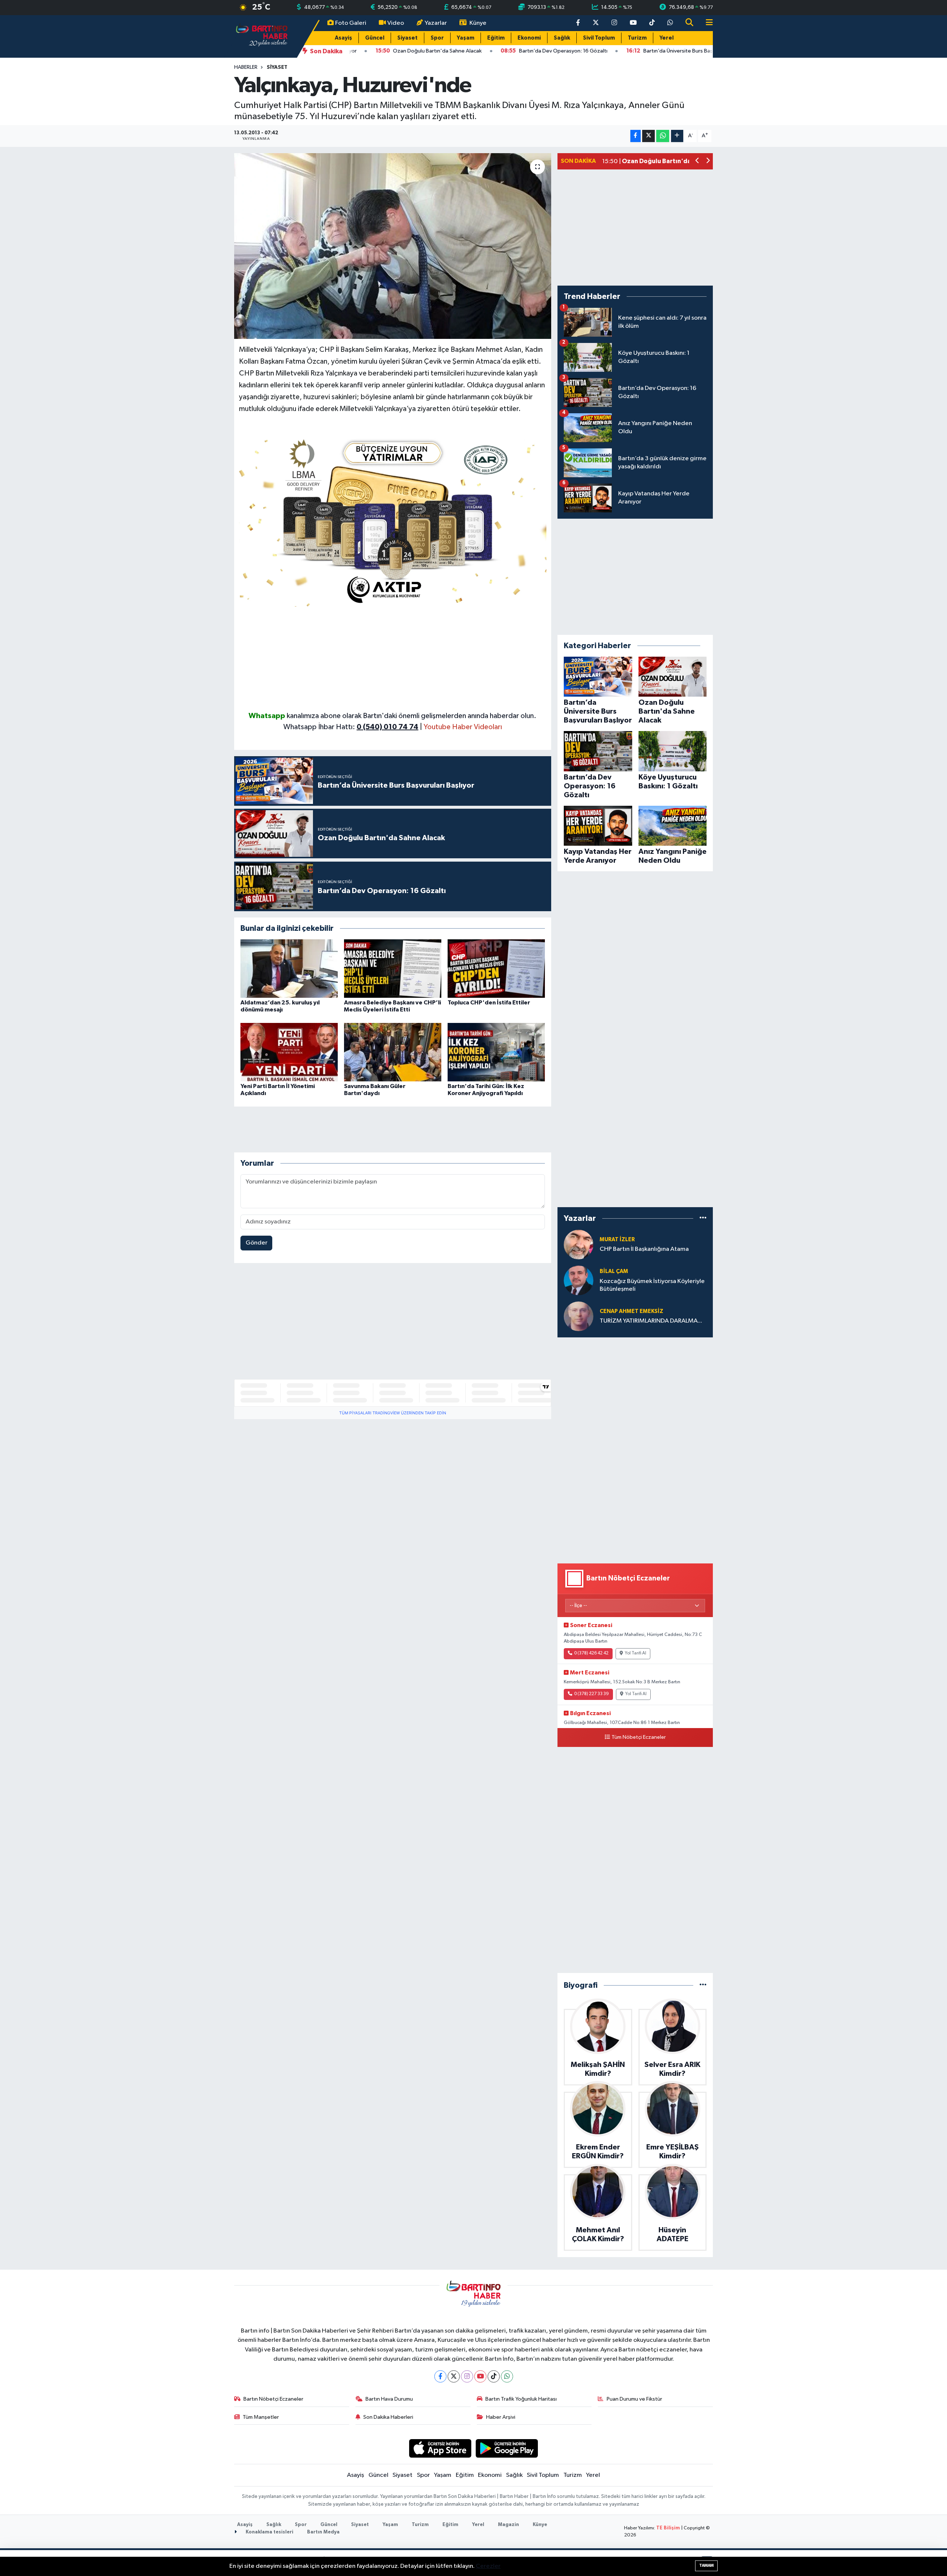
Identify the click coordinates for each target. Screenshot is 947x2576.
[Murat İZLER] (579, 1244)
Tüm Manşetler (261, 2417)
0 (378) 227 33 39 (592, 1694)
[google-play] (507, 2448)
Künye (478, 23)
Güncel (375, 38)
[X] (454, 2376)
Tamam (706, 2565)
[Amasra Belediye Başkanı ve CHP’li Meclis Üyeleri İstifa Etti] (393, 968)
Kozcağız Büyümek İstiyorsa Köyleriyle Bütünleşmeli (652, 1285)
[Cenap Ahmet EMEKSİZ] (579, 1316)
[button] (697, 161)
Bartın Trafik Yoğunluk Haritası (521, 2399)
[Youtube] (480, 2376)
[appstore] (440, 2448)
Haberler (246, 67)
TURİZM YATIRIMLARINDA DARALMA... (651, 1321)
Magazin (508, 2525)
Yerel (667, 38)
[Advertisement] (393, 659)
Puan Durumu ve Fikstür (634, 2399)
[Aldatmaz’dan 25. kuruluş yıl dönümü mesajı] (289, 968)
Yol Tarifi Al (636, 1653)
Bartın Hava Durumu (389, 2399)
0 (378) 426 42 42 (591, 1653)
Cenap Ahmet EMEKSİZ (631, 1311)
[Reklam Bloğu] (393, 520)
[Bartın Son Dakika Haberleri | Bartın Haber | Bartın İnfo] (262, 36)
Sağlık (562, 38)
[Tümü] (703, 1218)
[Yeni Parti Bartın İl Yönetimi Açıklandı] (289, 1052)
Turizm (637, 38)
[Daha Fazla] (677, 136)
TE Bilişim (668, 2528)
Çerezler (488, 2566)
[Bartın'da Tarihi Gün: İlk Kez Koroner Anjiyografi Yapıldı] (496, 1052)
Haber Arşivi (501, 2417)
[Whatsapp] (507, 2376)
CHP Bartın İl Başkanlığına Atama (644, 1249)
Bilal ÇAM (614, 1271)
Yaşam (466, 38)
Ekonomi (529, 38)
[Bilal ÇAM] (579, 1280)
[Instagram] (467, 2376)
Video (396, 23)
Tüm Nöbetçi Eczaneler (639, 1737)
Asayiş (343, 38)
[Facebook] (440, 2376)
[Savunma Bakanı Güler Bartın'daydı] (393, 1052)
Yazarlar (436, 23)
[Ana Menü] (706, 23)
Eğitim (496, 38)
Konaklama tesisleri (269, 2532)
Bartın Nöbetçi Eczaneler (273, 2399)
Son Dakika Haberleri (388, 2417)
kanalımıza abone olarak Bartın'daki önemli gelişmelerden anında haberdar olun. (412, 716)
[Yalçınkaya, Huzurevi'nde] (393, 246)
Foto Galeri (351, 23)
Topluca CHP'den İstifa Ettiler (489, 1003)
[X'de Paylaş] (648, 136)
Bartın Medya (323, 2532)
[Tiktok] (494, 2376)
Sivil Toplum (599, 38)
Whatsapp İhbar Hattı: (351, 727)
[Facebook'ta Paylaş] (636, 136)
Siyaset (407, 38)
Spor (437, 38)
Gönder (257, 1243)
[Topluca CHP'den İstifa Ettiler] (496, 968)
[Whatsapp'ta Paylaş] (663, 136)
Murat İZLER (617, 1240)
